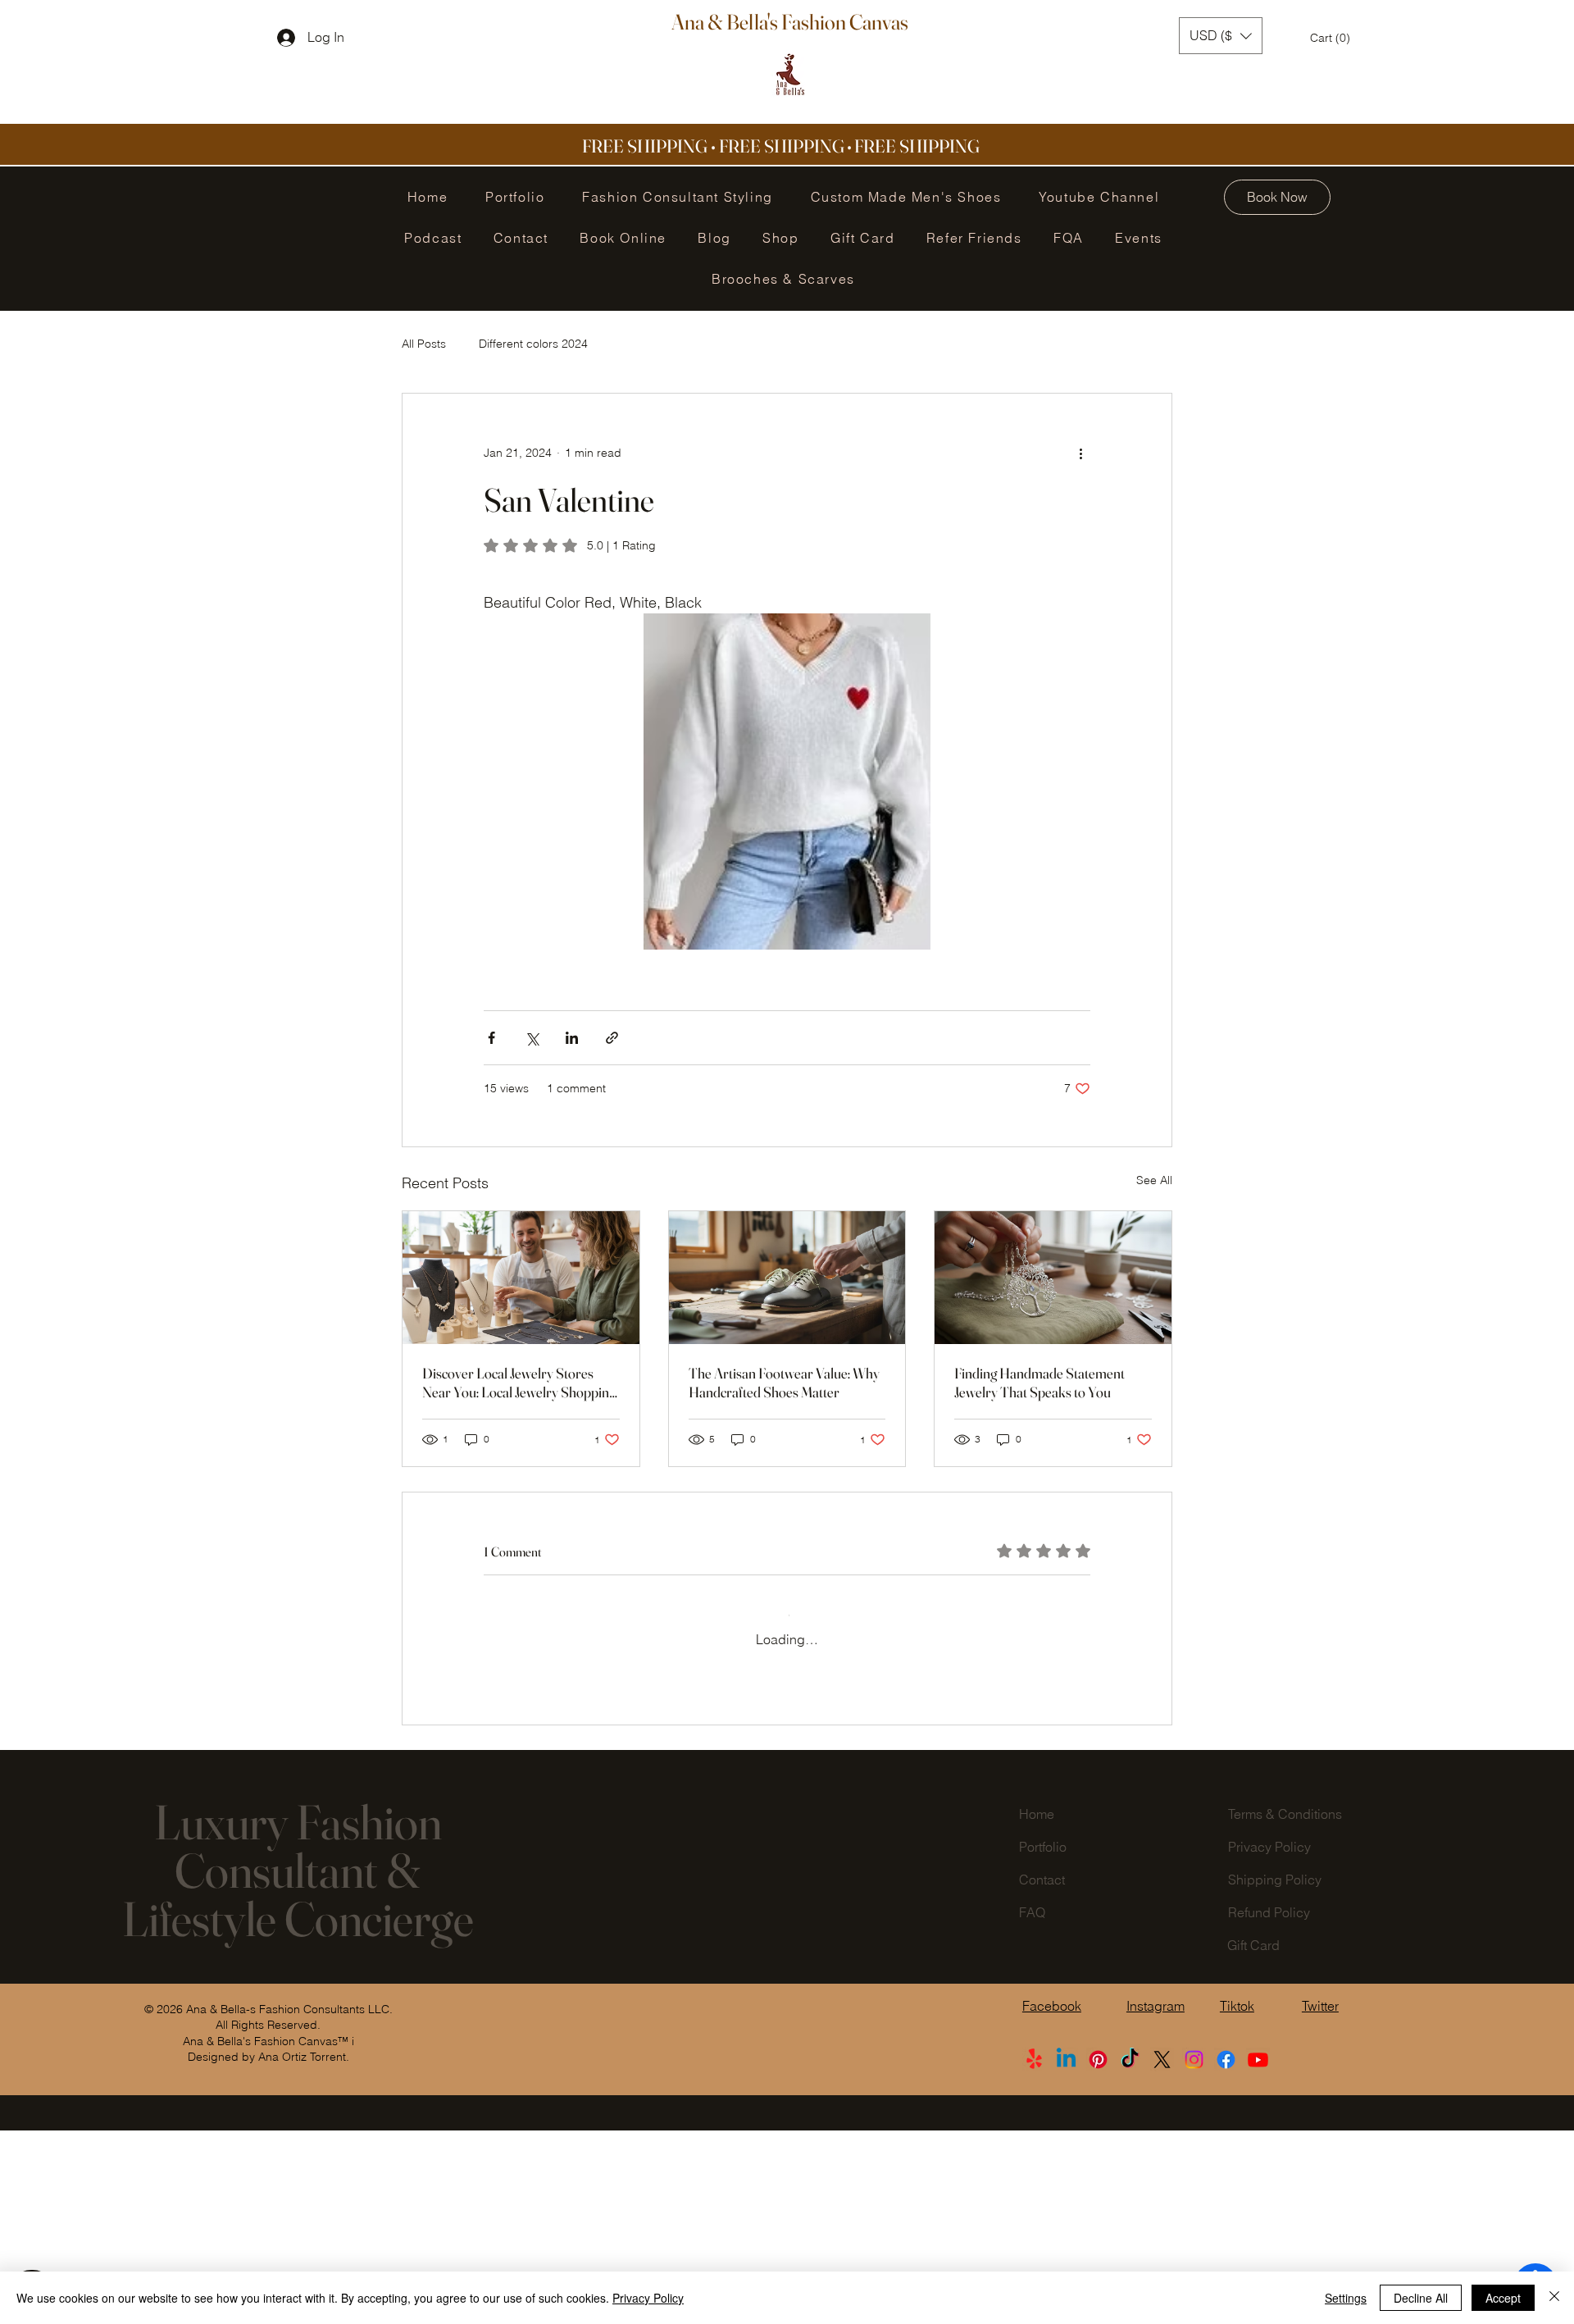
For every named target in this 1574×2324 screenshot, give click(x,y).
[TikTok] (1130, 2253)
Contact (1042, 2073)
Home (1037, 2007)
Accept (1503, 2298)
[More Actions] (1080, 1758)
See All (1154, 1180)
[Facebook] (1226, 2253)
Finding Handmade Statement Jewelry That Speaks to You (1039, 1383)
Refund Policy (1269, 2106)
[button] (1221, 36)
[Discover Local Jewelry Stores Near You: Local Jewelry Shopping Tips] (521, 1278)
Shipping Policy (1275, 2073)
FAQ (1032, 2106)
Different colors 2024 (533, 344)
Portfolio (1043, 2040)
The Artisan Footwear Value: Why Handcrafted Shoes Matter (784, 1383)
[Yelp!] (1034, 2253)
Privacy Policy (1269, 2040)
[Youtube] (1258, 2253)
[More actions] (1080, 453)
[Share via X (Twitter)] (532, 1038)
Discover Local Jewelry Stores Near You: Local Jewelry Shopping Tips (519, 1383)
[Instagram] (1194, 2253)
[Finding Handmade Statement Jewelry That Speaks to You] (1053, 1278)
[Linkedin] (1066, 2253)
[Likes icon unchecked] (534, 1859)
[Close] (1554, 2298)
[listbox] (1221, 36)
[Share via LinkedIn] (572, 1038)
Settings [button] (1346, 2298)
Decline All (1421, 2298)
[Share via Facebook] (491, 1038)
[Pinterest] (1098, 2253)
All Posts (424, 344)
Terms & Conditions (1285, 2007)
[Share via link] (612, 1038)
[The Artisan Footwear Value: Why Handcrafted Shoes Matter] (787, 1278)
